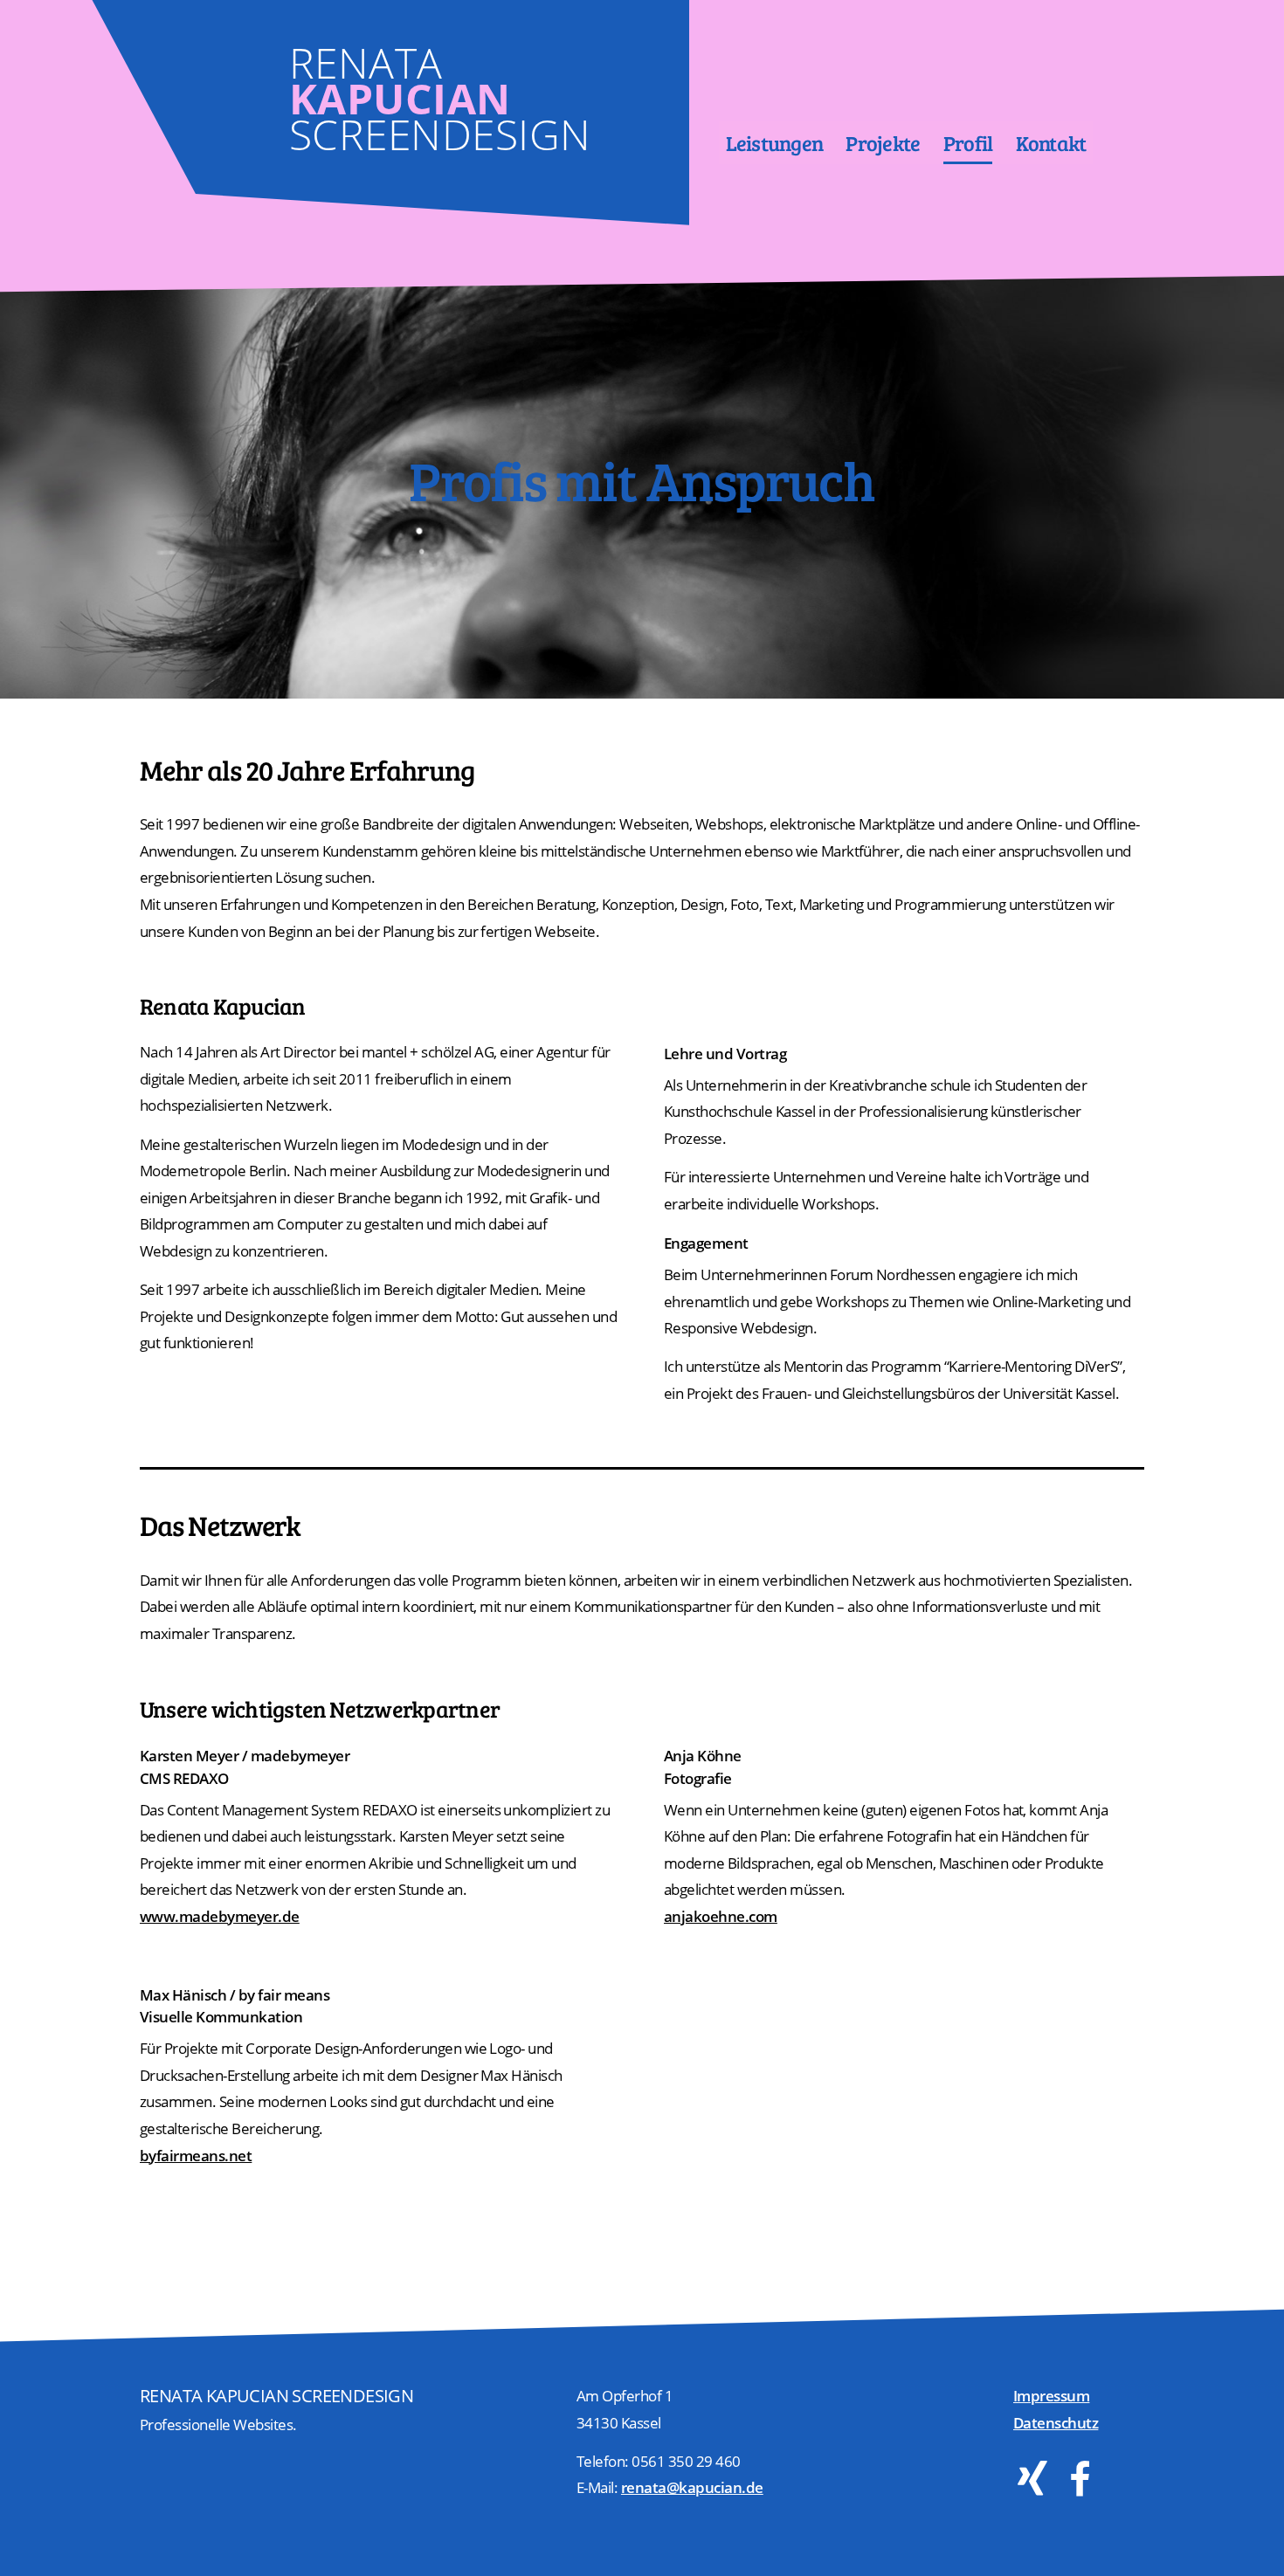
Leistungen (775, 143)
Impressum (1051, 2396)
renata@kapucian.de (692, 2487)
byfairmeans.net (196, 2156)
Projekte (883, 143)
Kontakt (1051, 143)
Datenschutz (1056, 2423)
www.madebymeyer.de (220, 1916)
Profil (968, 143)
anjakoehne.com (721, 1916)
